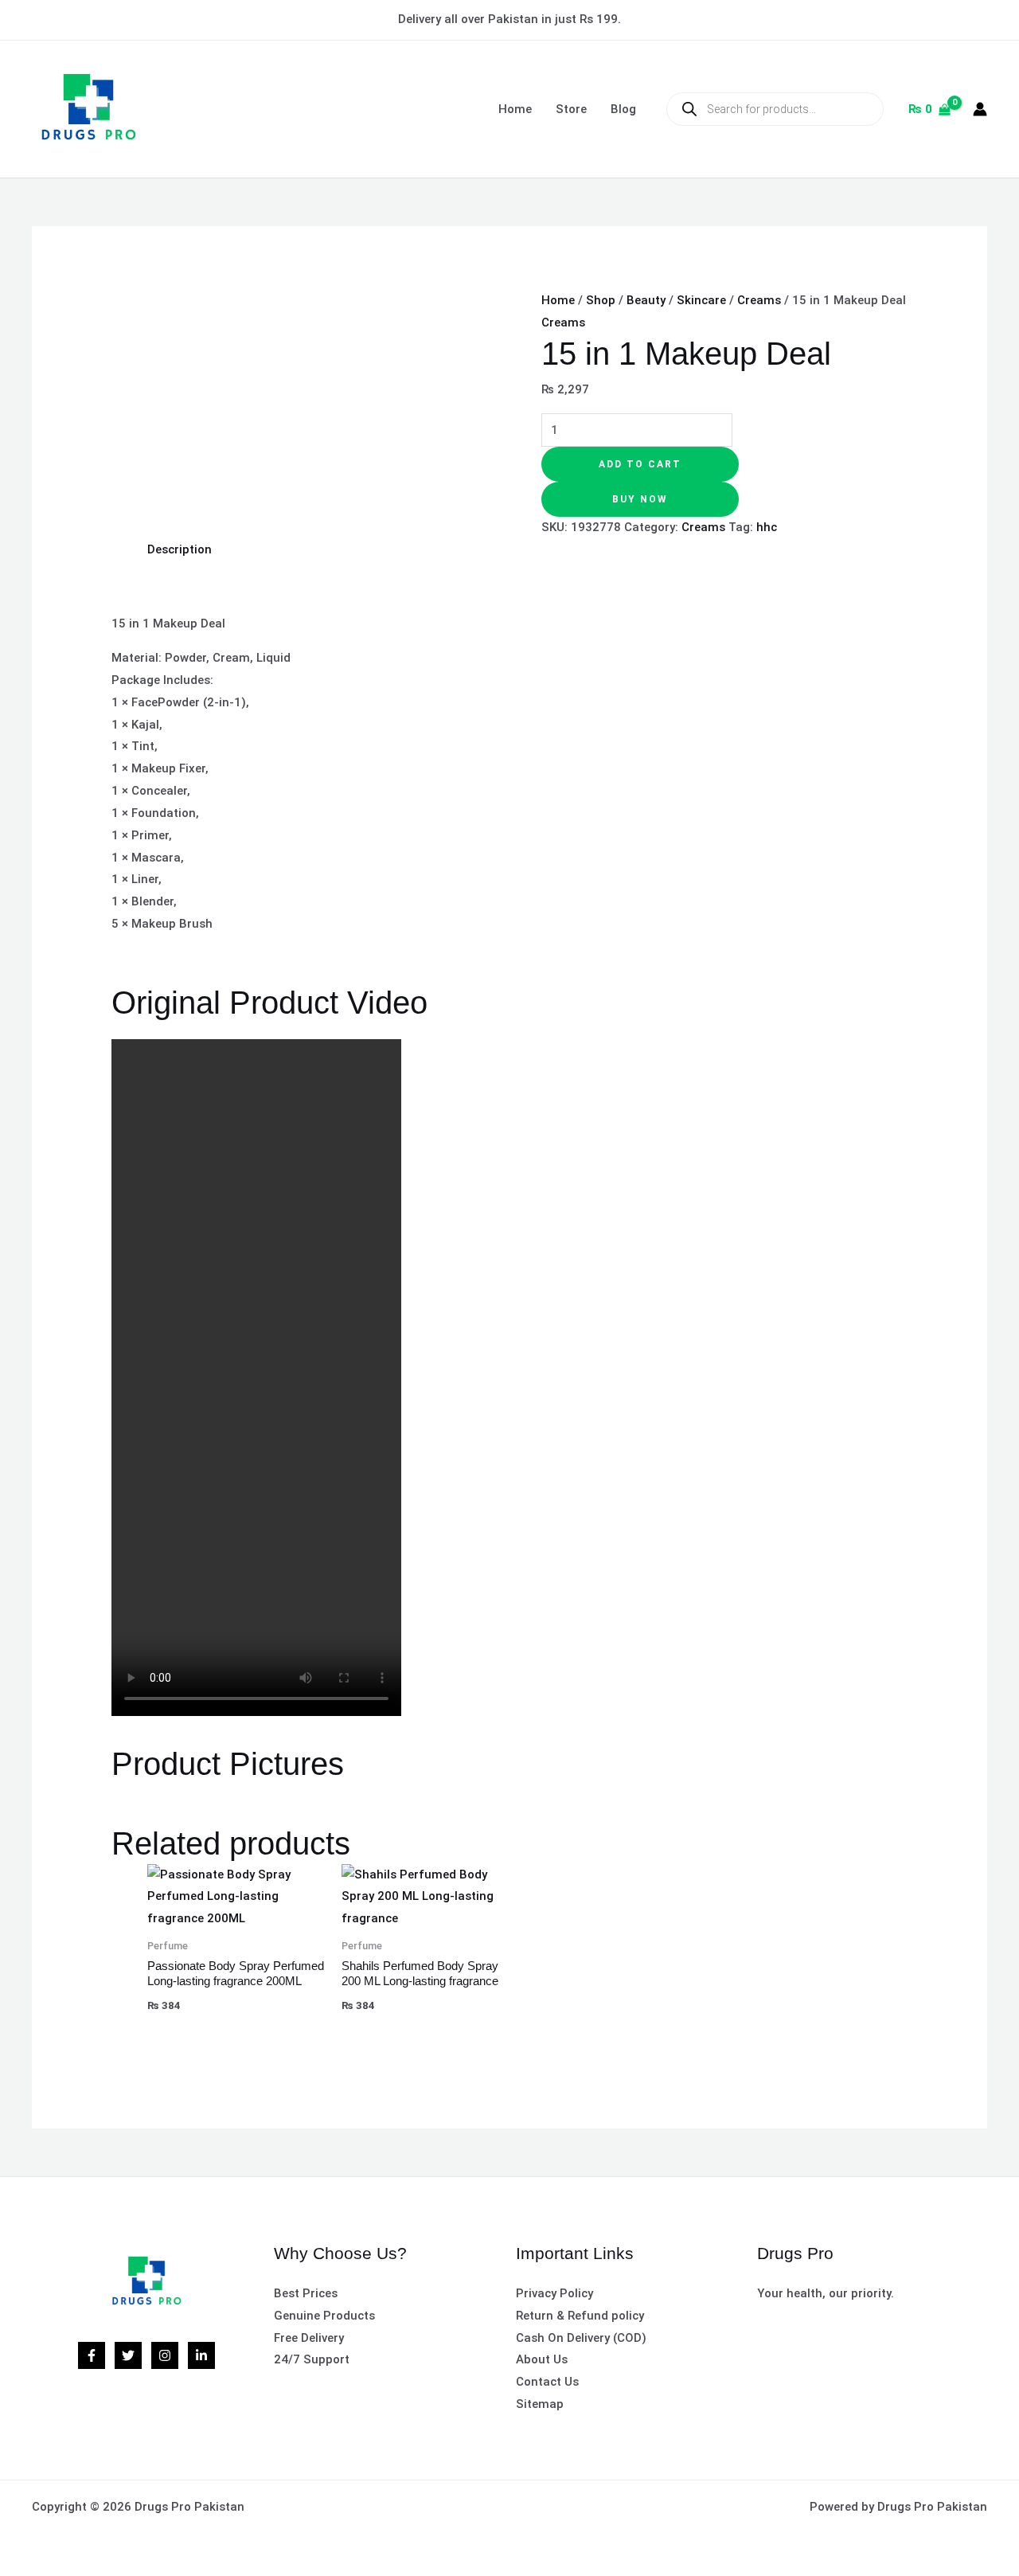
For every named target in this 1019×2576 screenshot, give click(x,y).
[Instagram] (165, 2355)
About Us (542, 2359)
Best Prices (306, 2293)
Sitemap (540, 2404)
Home (515, 109)
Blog (623, 109)
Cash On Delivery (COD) (581, 2338)
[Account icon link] (980, 109)
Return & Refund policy (580, 2316)
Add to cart (640, 464)
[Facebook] (92, 2355)
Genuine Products (324, 2316)
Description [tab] (180, 549)
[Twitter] (128, 2355)
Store (571, 109)
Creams (759, 300)
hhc (767, 527)
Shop (601, 300)
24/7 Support (312, 2359)
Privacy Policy (554, 2293)
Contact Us (547, 2382)
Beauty (646, 300)
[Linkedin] (201, 2355)
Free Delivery (309, 2338)
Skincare (701, 300)
